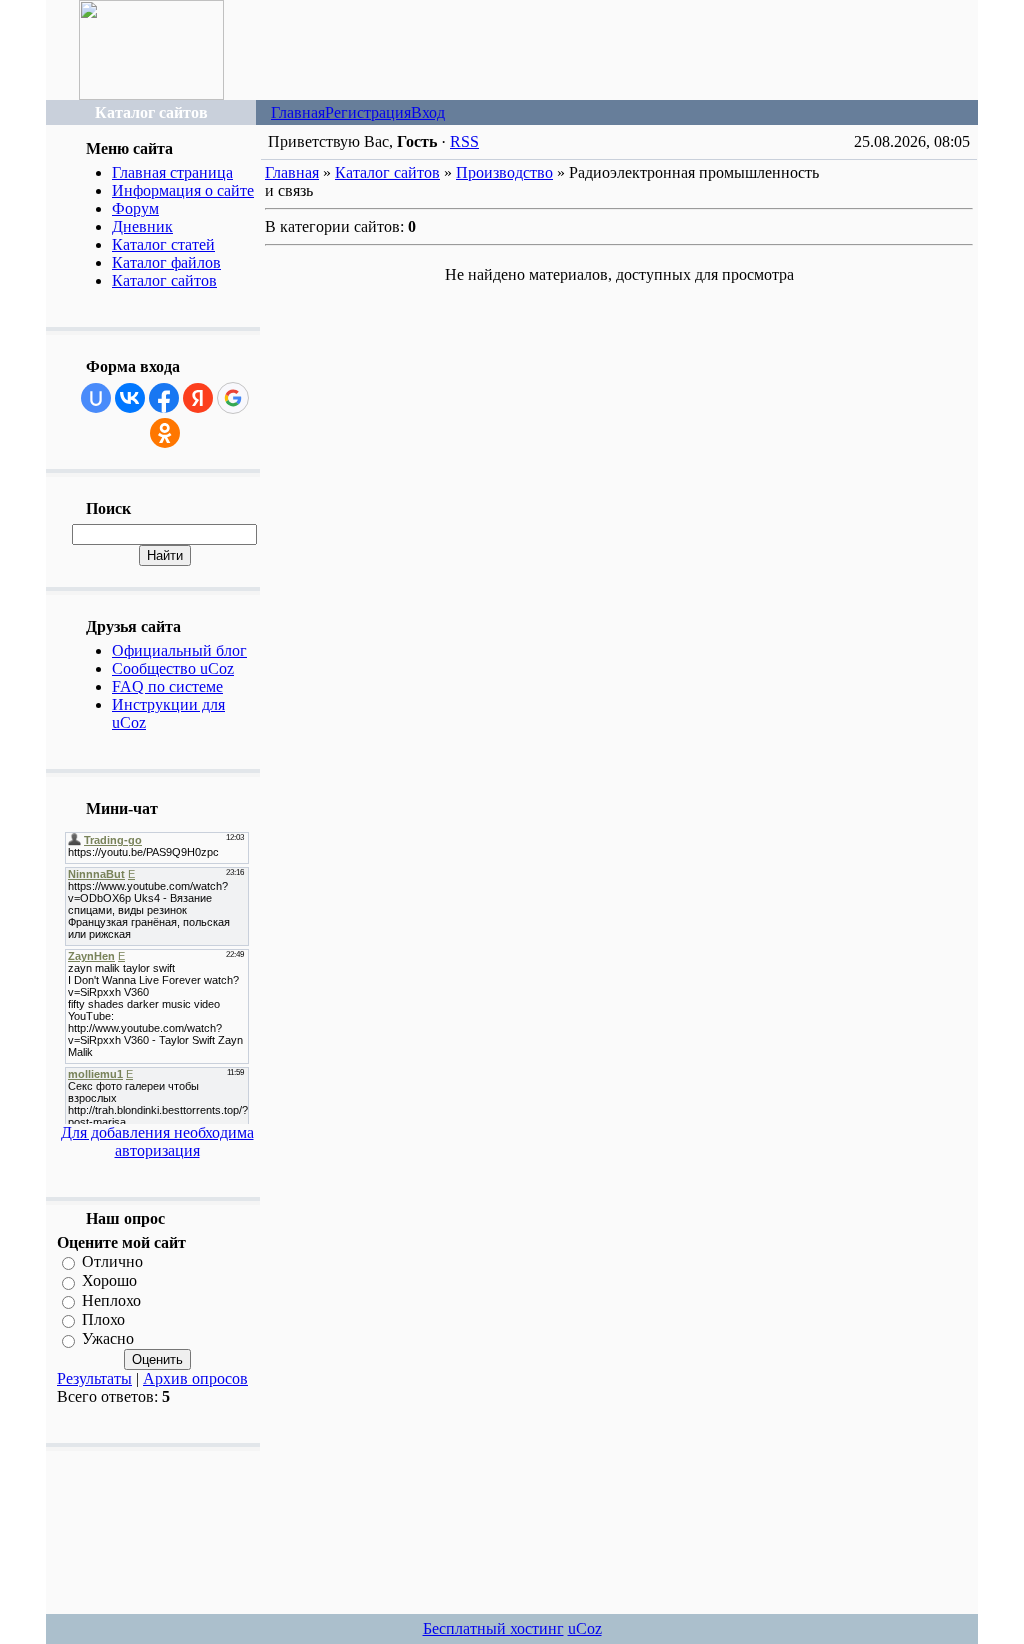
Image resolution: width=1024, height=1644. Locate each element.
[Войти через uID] (96, 398)
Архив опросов (195, 1378)
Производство (504, 172)
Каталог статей (163, 244)
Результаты (94, 1378)
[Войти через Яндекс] (198, 398)
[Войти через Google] (233, 398)
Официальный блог (179, 650)
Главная (298, 112)
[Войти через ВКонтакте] (130, 398)
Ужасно (108, 1339)
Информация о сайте (183, 190)
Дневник (142, 226)
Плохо (103, 1319)
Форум (135, 208)
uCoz (585, 1628)
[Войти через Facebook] (164, 398)
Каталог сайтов (164, 280)
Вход (428, 112)
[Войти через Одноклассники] (165, 433)
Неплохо (111, 1300)
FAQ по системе (167, 686)
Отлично (112, 1261)
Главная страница (172, 172)
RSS (464, 141)
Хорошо (109, 1281)
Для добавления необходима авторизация (157, 1141)
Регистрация (368, 112)
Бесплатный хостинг (493, 1628)
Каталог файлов (166, 262)
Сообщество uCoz (173, 668)
